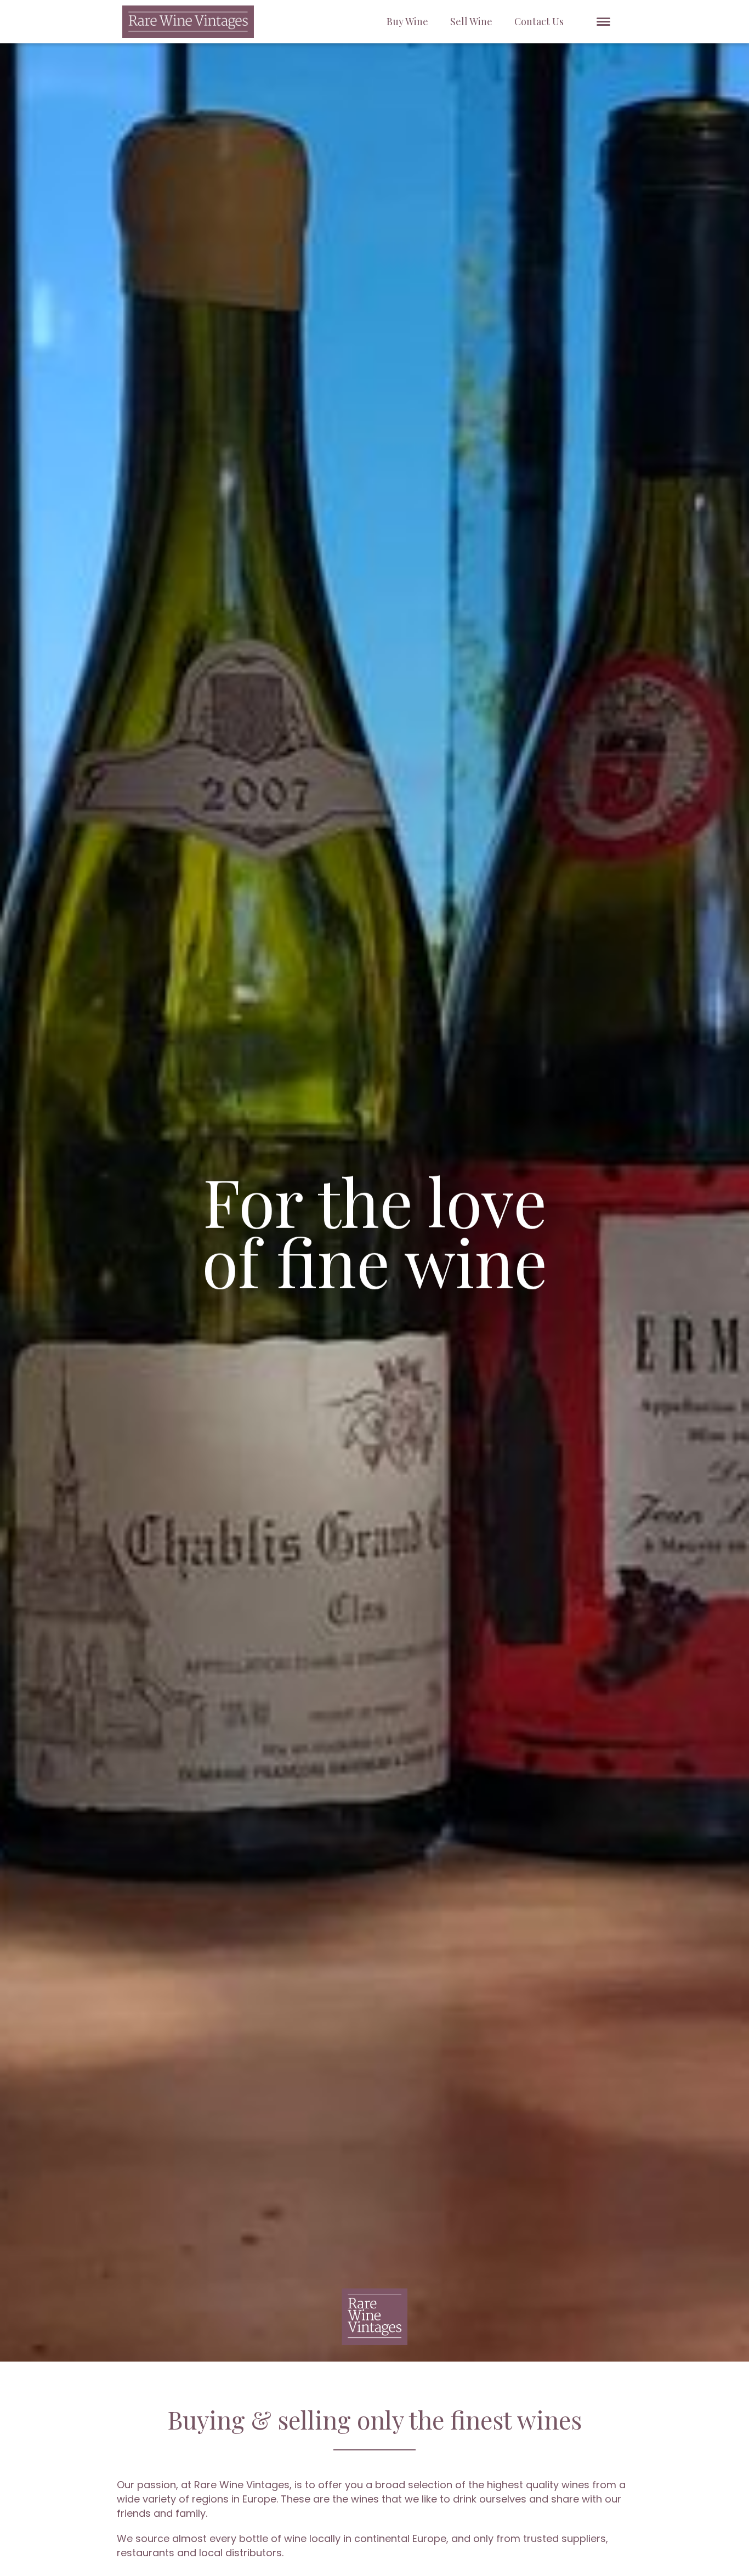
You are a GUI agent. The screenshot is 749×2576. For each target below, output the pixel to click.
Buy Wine (407, 21)
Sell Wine (471, 21)
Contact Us (539, 21)
